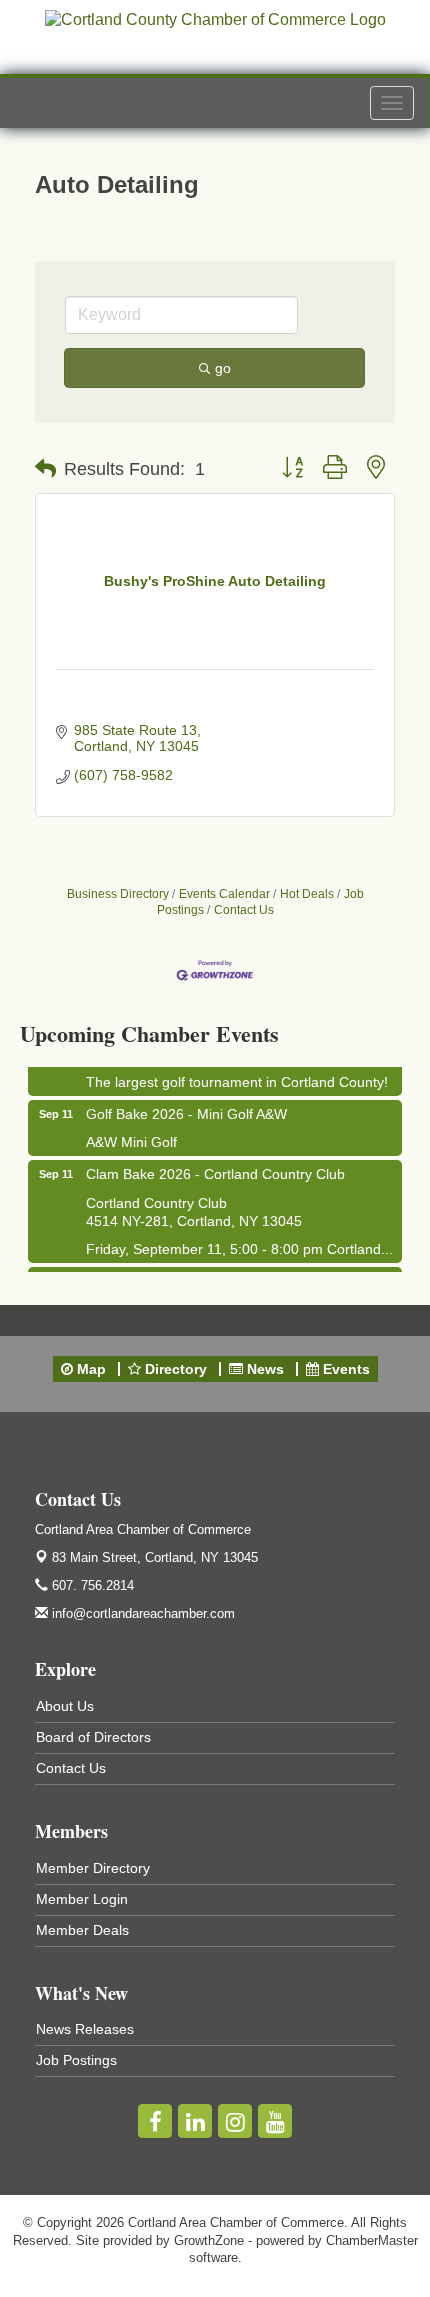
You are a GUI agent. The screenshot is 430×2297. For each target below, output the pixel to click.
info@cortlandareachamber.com (141, 1613)
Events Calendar (224, 894)
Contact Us (244, 910)
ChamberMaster (372, 2240)
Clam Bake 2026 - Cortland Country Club (215, 1170)
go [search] (223, 368)
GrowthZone (209, 2240)
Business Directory (118, 894)
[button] (45, 469)
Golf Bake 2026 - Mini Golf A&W (186, 1110)
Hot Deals (307, 894)
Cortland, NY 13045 (155, 1557)
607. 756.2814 (91, 1585)
